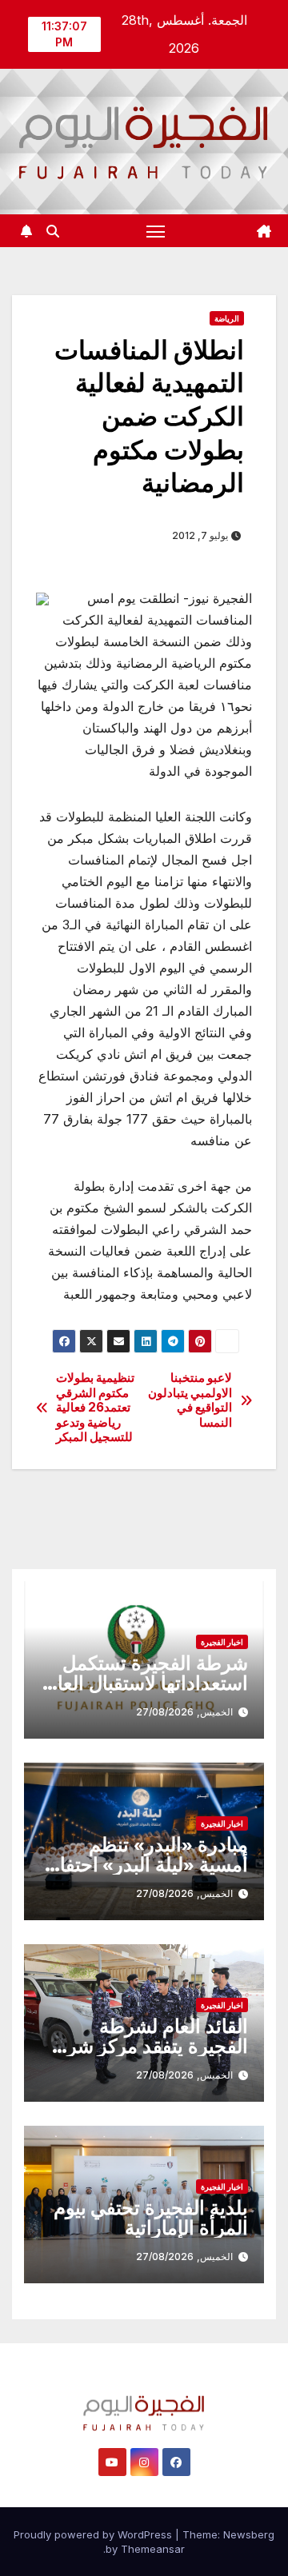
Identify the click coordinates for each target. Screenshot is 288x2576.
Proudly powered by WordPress (94, 2534)
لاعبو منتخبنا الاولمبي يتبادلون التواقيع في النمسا (190, 1400)
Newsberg (249, 2534)
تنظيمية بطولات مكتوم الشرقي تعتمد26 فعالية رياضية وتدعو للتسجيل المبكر (96, 1408)
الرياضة (227, 318)
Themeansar (153, 2549)
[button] (53, 231)
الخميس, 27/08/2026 (184, 1712)
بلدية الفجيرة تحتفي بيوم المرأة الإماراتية (151, 2218)
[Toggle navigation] (156, 231)
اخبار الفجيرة (222, 1642)
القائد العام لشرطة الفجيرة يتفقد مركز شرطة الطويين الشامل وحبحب (145, 2046)
